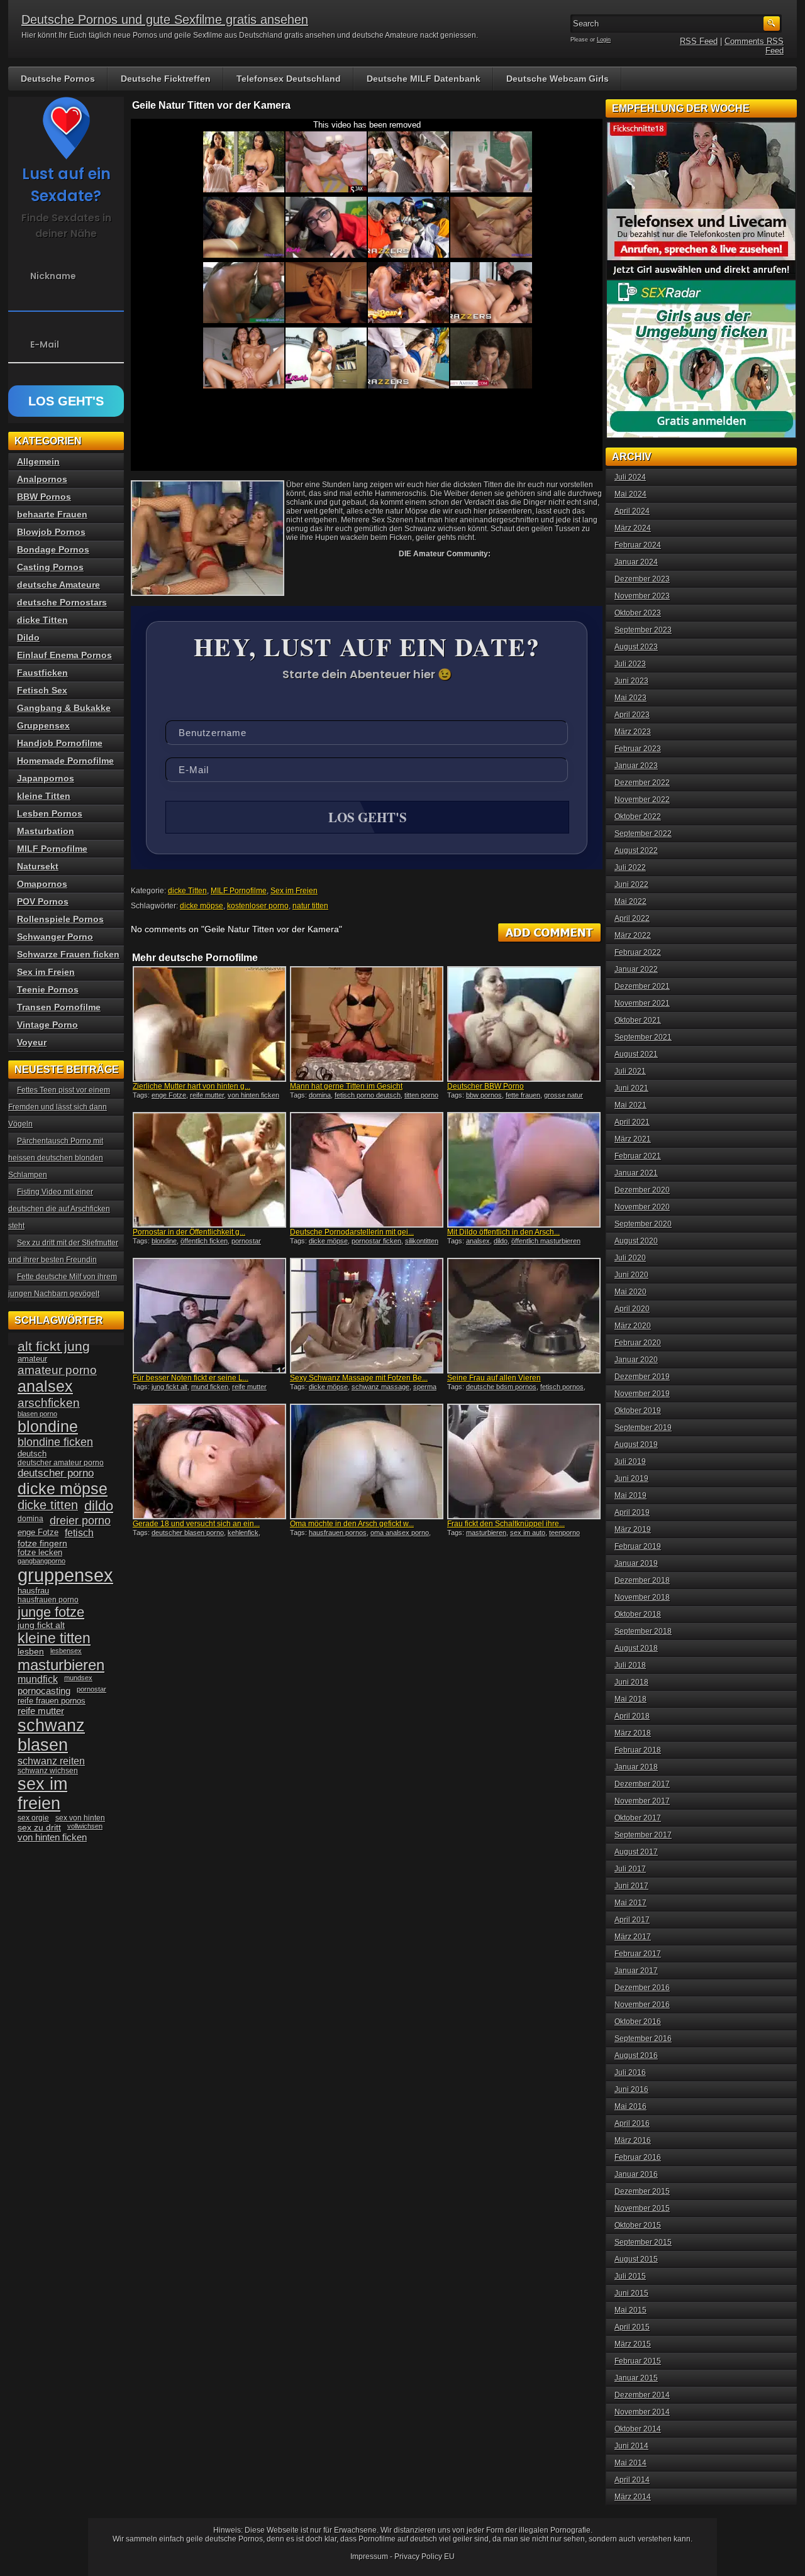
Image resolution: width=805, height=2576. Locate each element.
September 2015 (643, 2242)
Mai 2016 (630, 2106)
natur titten (310, 906)
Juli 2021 (630, 1071)
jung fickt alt (169, 1387)
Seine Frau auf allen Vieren (494, 1378)
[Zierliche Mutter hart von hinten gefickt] (209, 1024)
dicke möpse (202, 906)
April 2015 (632, 2327)
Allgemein (38, 461)
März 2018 (633, 1733)
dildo (501, 1241)
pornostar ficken (376, 1241)
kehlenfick (243, 1533)
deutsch (32, 1454)
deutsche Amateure (58, 585)
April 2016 (632, 2123)
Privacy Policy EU (425, 2557)
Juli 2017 (630, 1869)
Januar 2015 (636, 2378)
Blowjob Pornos (51, 532)
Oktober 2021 (638, 1020)
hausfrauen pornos (338, 1533)
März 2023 (633, 732)
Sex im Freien (294, 891)
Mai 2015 (630, 2310)
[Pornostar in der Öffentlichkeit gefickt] (209, 1170)
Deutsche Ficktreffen (166, 79)
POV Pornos (43, 901)
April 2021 (632, 1122)
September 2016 (643, 2039)
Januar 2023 (636, 766)
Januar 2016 (636, 2174)
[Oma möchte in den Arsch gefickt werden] (367, 1461)
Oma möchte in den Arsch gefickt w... (352, 1524)
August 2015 (636, 2259)
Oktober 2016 (638, 2022)
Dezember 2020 (642, 1190)
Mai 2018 (630, 1699)
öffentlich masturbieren (546, 1241)
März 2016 (633, 2140)
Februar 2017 (638, 1954)
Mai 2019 (630, 1495)
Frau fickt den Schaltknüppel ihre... (506, 1524)
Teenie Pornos (48, 989)
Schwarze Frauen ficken (68, 954)
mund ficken (210, 1387)
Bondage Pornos (53, 549)
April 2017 (632, 1920)
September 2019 (643, 1428)
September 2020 (643, 1224)
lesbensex (66, 1651)
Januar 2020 (636, 1360)
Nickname (53, 276)
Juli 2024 (630, 477)
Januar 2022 (636, 969)
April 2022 (632, 918)
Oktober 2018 (638, 1614)
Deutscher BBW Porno (486, 1086)
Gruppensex (43, 725)
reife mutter (207, 1095)
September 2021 (643, 1037)
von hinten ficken (253, 1095)
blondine (164, 1241)
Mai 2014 (630, 2463)
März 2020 (633, 1326)
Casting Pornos (50, 567)
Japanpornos (46, 778)
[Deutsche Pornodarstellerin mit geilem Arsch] (367, 1170)
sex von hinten (80, 1818)
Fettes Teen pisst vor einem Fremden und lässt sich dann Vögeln (59, 1107)
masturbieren (486, 1533)
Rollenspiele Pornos (60, 919)
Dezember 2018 (642, 1580)
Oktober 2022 (638, 817)
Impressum (369, 2557)
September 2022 (643, 834)
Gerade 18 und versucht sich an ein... (196, 1524)
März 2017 (633, 1937)
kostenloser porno (258, 906)
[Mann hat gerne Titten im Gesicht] (367, 1024)
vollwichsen (85, 1826)
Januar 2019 (636, 1563)
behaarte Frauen (52, 514)
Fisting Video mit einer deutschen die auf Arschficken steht (59, 1209)
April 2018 (632, 1716)
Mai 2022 (630, 901)
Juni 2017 (631, 1886)
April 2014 (632, 2480)
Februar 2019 (638, 1546)
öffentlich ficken (204, 1241)
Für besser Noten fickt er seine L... (191, 1378)
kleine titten (54, 1638)
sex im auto (528, 1533)
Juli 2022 (630, 867)
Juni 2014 (631, 2446)
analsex (478, 1241)
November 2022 (642, 800)
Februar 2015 (638, 2361)
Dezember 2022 (642, 783)
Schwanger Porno (55, 937)
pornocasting (44, 1691)
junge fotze (51, 1612)
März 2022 (633, 935)
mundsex (78, 1678)
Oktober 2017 (638, 1818)
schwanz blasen (51, 1735)
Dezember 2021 (642, 986)
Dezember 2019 (642, 1377)
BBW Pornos (44, 497)
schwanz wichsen (48, 1771)
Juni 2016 (631, 2089)
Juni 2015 (631, 2293)
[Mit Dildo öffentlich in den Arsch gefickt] (524, 1170)
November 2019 (642, 1394)
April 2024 (632, 511)
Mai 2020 (630, 1292)
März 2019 (633, 1529)
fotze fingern (42, 1544)
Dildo (28, 637)
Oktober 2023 (638, 613)
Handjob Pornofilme (60, 743)
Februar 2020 (638, 1343)
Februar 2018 (638, 1750)
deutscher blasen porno (188, 1533)
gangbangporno (42, 1561)
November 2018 (642, 1597)
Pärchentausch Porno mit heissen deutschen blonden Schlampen (56, 1158)
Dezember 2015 (642, 2191)
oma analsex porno (400, 1533)
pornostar (246, 1241)
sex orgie (33, 1818)
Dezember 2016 (642, 1988)
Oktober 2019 (638, 1411)
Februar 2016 (638, 2157)
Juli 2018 (630, 1665)
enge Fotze (169, 1095)
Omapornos (42, 884)
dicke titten (48, 1505)
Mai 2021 (630, 1105)
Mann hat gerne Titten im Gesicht (346, 1086)
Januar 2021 (636, 1173)
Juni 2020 (631, 1275)
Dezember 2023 (642, 579)
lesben (31, 1652)
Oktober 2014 (638, 2429)
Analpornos (42, 479)
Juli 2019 (630, 1461)
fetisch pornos (562, 1387)
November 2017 (642, 1801)
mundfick (38, 1679)
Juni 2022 (631, 884)
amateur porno (57, 1370)
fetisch (79, 1533)
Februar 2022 (638, 952)
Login (604, 40)
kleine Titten (44, 796)
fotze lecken (40, 1553)
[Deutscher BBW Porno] (524, 1024)
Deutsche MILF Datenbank (424, 79)
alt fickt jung (54, 1346)
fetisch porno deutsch (368, 1095)
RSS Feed (699, 41)
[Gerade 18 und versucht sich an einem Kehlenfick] (209, 1461)
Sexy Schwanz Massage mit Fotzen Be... (359, 1378)
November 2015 (642, 2208)
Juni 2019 (631, 1478)
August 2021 (636, 1054)
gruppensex (65, 1575)
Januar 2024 (636, 562)
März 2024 (633, 528)
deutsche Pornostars (62, 602)
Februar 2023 (638, 749)
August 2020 (636, 1241)
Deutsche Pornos (58, 79)
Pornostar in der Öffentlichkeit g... (189, 1232)
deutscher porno (56, 1473)
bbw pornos (484, 1095)
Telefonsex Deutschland (289, 79)
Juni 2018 (631, 1682)
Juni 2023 (631, 681)
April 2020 (632, 1309)
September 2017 (643, 1835)
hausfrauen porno (48, 1600)
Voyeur (32, 1042)
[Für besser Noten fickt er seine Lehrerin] (209, 1316)
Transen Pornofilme (59, 1007)
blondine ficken (55, 1442)
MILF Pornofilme (239, 891)
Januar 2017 (636, 1971)
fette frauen (523, 1095)
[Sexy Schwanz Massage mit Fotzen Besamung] (367, 1316)
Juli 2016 (630, 2072)
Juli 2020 (630, 1258)
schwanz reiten (51, 1761)
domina (320, 1095)
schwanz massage (380, 1387)
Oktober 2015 (638, 2225)
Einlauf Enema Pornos (64, 655)
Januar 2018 (636, 1767)
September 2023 (643, 630)
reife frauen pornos (52, 1701)
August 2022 (636, 850)
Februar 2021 (638, 1156)
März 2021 (633, 1139)
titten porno (421, 1095)
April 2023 (632, 715)
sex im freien (42, 1794)
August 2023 (636, 647)
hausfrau (33, 1591)
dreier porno (80, 1521)
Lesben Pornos (50, 813)
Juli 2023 (630, 664)
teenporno (564, 1533)
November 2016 (642, 2005)
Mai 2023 (630, 698)
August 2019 (636, 1445)
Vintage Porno (47, 1025)
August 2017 (636, 1852)
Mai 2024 (630, 494)
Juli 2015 (630, 2276)
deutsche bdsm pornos (501, 1387)
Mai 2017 (630, 1903)
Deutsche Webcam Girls (558, 79)
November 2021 (642, 1003)
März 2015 (633, 2344)
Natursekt (38, 866)
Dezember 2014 (642, 2395)
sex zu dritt (39, 1827)
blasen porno (37, 1414)
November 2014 (642, 2412)
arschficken (49, 1402)
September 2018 (643, 1631)
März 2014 (633, 2497)
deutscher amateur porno (61, 1463)
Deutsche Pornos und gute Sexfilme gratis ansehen (165, 19)
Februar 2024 (638, 545)
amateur (32, 1359)
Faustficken (42, 673)
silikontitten (422, 1241)
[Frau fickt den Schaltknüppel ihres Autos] (524, 1461)
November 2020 (642, 1207)
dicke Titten (187, 891)
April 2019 (632, 1512)
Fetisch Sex (42, 690)
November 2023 (642, 596)
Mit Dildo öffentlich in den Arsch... (503, 1232)
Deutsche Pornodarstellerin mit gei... (352, 1232)
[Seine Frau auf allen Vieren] (524, 1316)
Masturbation (46, 831)
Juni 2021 (631, 1088)
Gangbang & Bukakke (64, 708)
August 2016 (636, 2056)
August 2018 (636, 1648)
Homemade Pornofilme (65, 761)
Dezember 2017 (642, 1784)
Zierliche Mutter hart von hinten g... (192, 1086)
